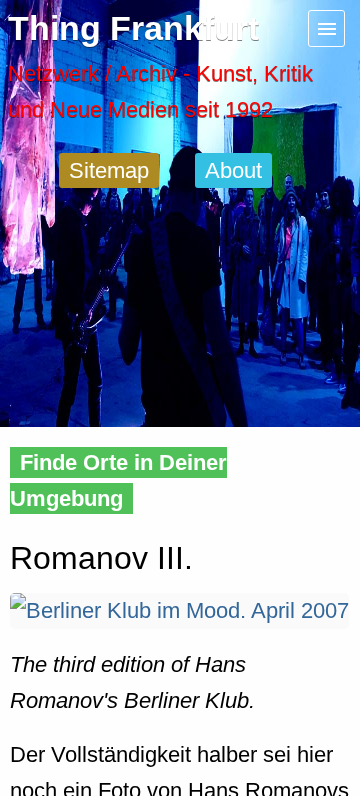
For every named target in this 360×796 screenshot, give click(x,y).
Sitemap (109, 170)
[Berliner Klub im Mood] (179, 610)
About (233, 170)
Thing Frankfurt (133, 28)
